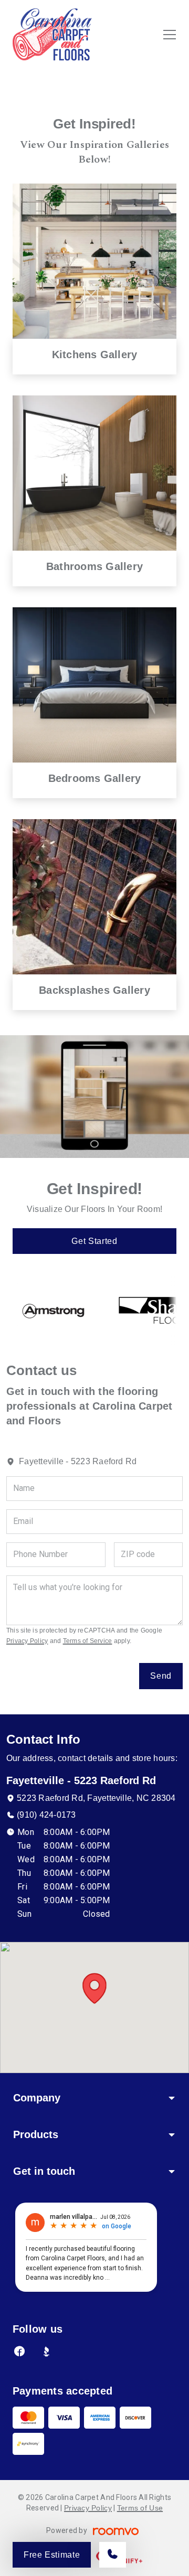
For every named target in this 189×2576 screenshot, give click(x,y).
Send (161, 1676)
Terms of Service (88, 1641)
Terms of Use (140, 2508)
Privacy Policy (27, 1641)
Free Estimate (52, 2555)
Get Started (94, 1241)
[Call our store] (113, 2555)
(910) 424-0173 (46, 1815)
